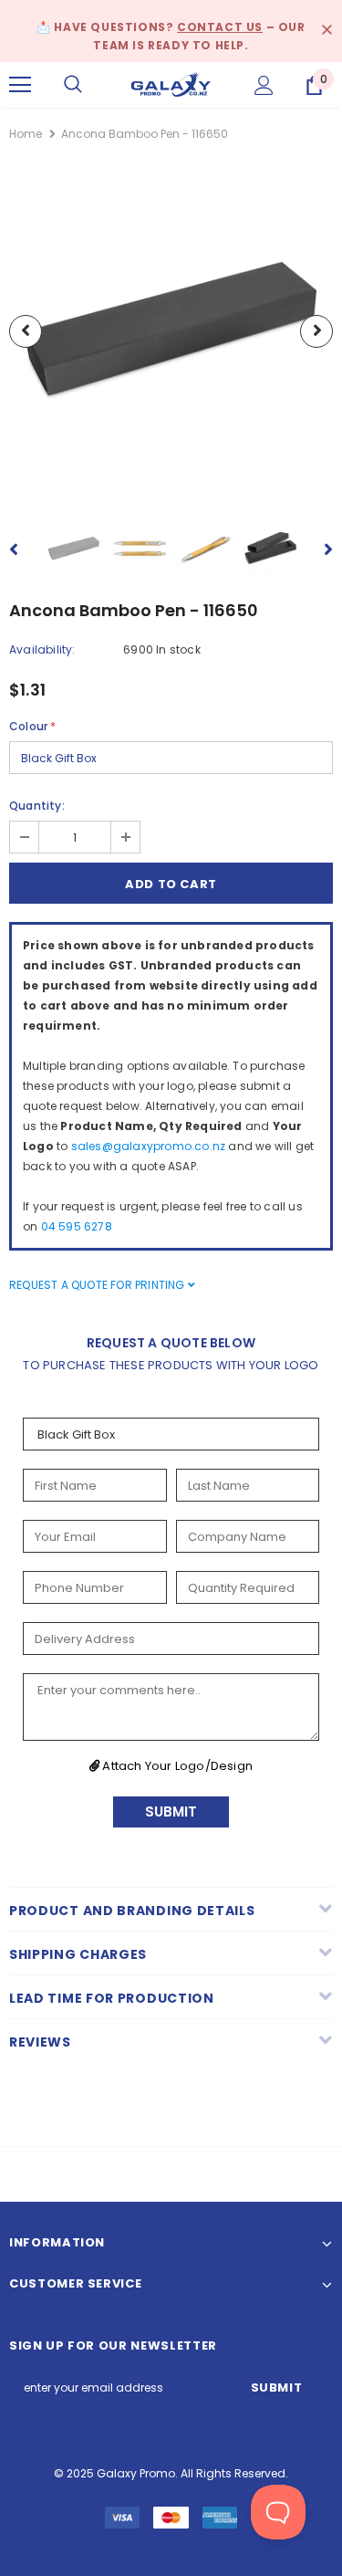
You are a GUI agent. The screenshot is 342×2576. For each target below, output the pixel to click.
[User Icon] (264, 85)
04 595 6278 (77, 1226)
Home (26, 134)
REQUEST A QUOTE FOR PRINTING (98, 1285)
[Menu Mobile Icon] (20, 85)
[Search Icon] (73, 85)
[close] (326, 31)
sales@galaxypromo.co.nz (149, 1146)
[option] (171, 331)
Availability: (42, 649)
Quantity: (37, 806)
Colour (32, 726)
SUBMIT (171, 1812)
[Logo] (171, 84)
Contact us (220, 27)
